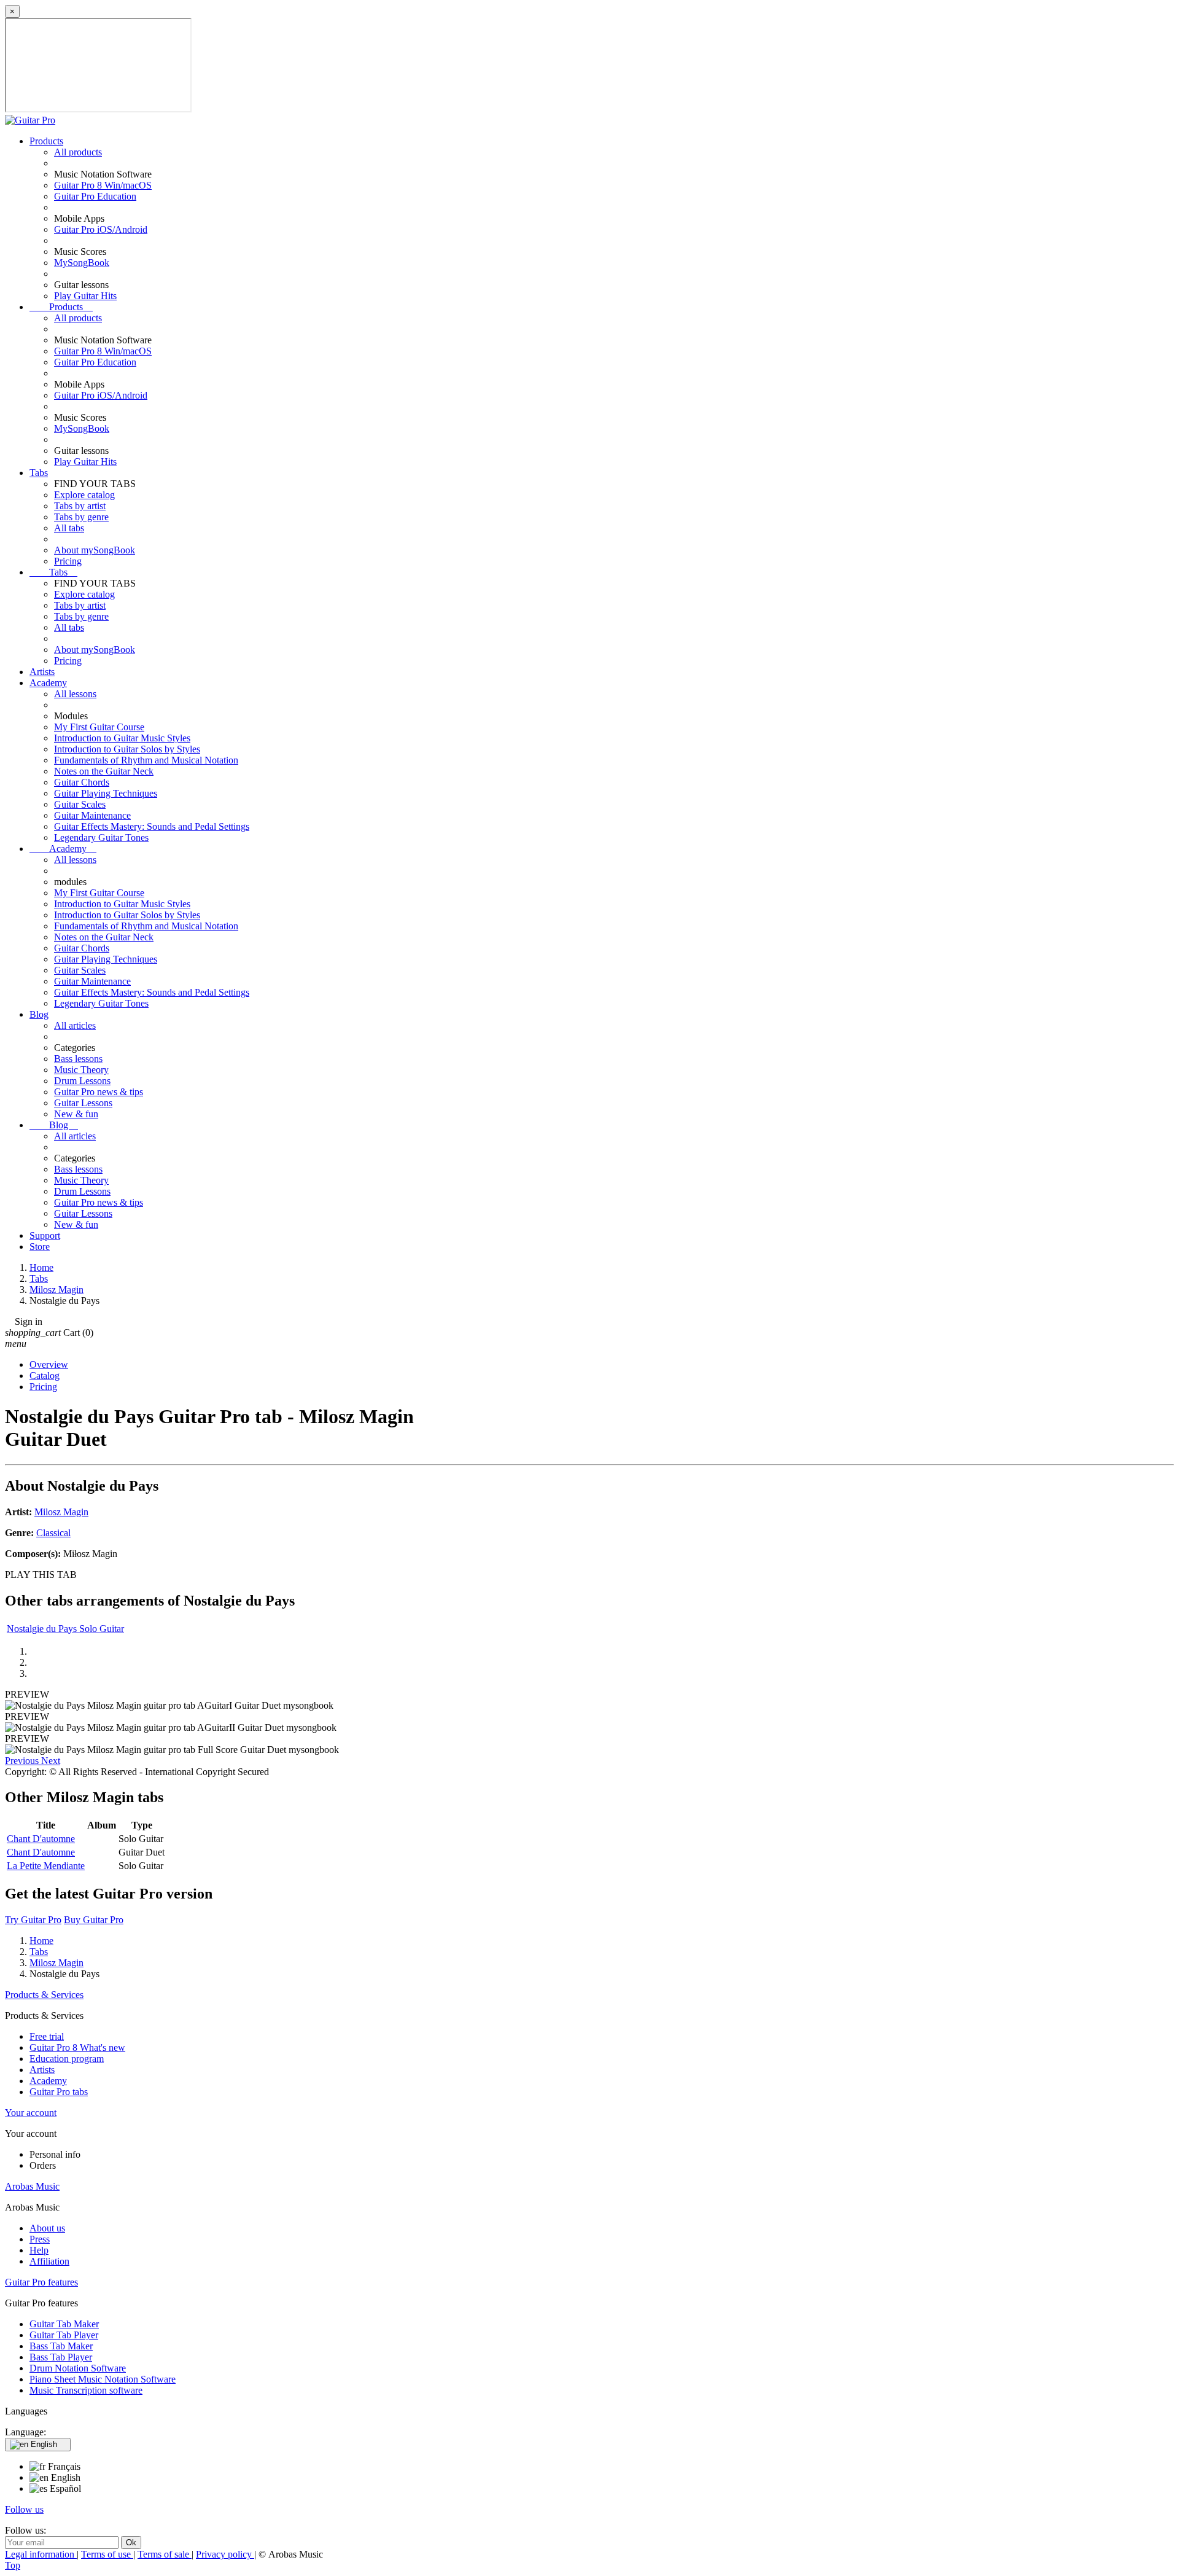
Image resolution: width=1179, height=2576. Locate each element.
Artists (42, 672)
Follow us (24, 2509)
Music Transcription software (86, 2390)
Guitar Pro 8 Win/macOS (103, 185)
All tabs (69, 528)
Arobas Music (32, 2186)
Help (39, 2250)
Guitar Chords (82, 782)
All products (78, 152)
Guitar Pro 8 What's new (77, 2047)
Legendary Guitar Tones (101, 837)
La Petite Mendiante (46, 1866)
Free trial (47, 2036)
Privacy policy (225, 2554)
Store (40, 1247)
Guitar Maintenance (92, 815)
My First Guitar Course (99, 727)
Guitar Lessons (83, 1103)
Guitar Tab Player (64, 2335)
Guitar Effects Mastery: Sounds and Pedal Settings (152, 826)
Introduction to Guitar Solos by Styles (127, 749)
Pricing (68, 561)
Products (46, 141)
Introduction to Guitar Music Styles (122, 738)
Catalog (45, 1376)
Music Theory (81, 1070)
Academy (48, 683)
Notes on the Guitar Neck (104, 771)
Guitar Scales (80, 804)
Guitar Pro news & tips (99, 1092)
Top (13, 2565)
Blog (39, 1014)
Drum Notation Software (78, 2368)
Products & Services (44, 1995)
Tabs (39, 473)
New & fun (76, 1114)
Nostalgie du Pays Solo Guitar (65, 1629)
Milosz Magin (61, 1512)
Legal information (41, 2554)
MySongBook (82, 263)
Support (45, 1235)
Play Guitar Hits (85, 296)
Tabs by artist (80, 506)
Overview (49, 1364)
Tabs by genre (81, 517)
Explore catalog (84, 495)
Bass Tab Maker (61, 2346)
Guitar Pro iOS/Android (101, 229)
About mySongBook (95, 550)
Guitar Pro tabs (59, 2092)
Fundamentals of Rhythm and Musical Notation (146, 760)
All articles (75, 1025)
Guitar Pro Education (95, 196)
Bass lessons (78, 1059)
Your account (31, 2113)
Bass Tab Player (61, 2357)
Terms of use (107, 2554)
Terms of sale (165, 2554)
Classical (53, 1533)
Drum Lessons (82, 1081)
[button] (23, 1761)
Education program (67, 2059)
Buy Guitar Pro (94, 1920)
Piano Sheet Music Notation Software (103, 2379)
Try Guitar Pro (33, 1920)
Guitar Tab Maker (64, 2324)
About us (47, 2228)
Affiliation (49, 2261)
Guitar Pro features (41, 2282)
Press (40, 2239)
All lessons (75, 694)
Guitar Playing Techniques (106, 793)
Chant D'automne (41, 1839)
